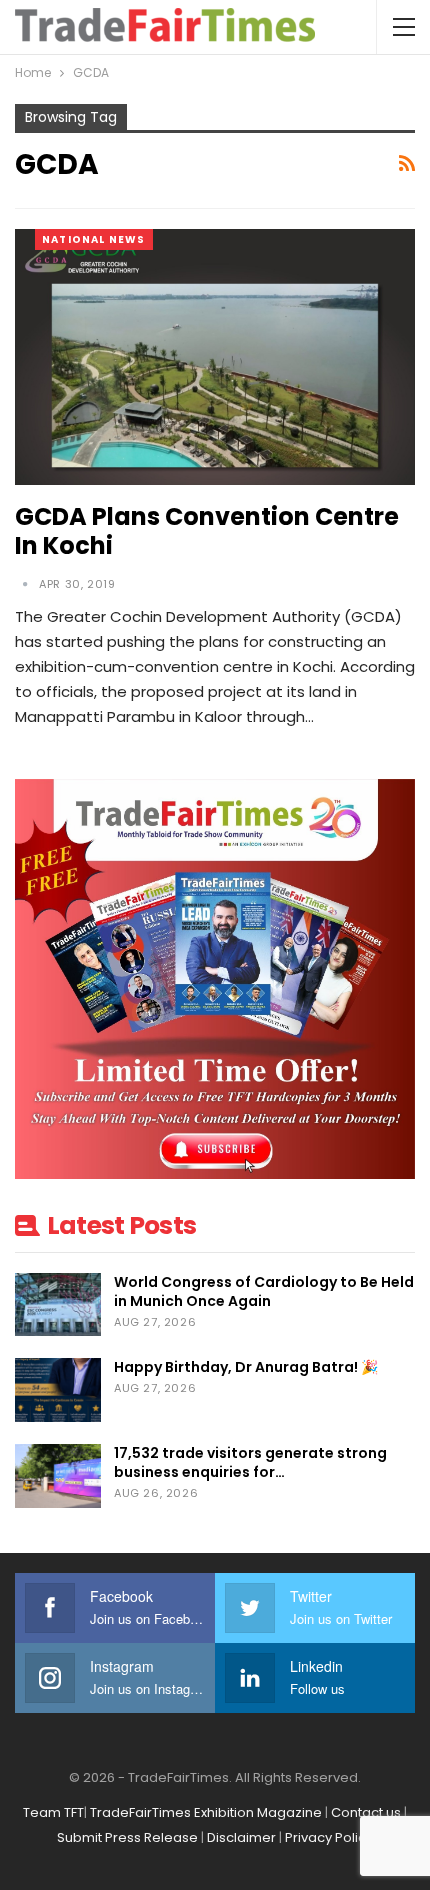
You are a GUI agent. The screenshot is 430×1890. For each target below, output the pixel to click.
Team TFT (53, 1812)
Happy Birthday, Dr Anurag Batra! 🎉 (246, 1367)
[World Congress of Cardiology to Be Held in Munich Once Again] (58, 1305)
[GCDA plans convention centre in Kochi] (215, 357)
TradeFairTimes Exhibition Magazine (206, 1812)
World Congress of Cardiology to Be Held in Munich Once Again (264, 1291)
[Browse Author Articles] (27, 584)
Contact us (366, 1812)
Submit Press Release (127, 1837)
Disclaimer (241, 1837)
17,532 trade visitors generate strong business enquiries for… (250, 1462)
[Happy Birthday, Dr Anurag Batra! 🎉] (58, 1390)
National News (94, 239)
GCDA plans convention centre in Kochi (207, 531)
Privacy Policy (329, 1837)
